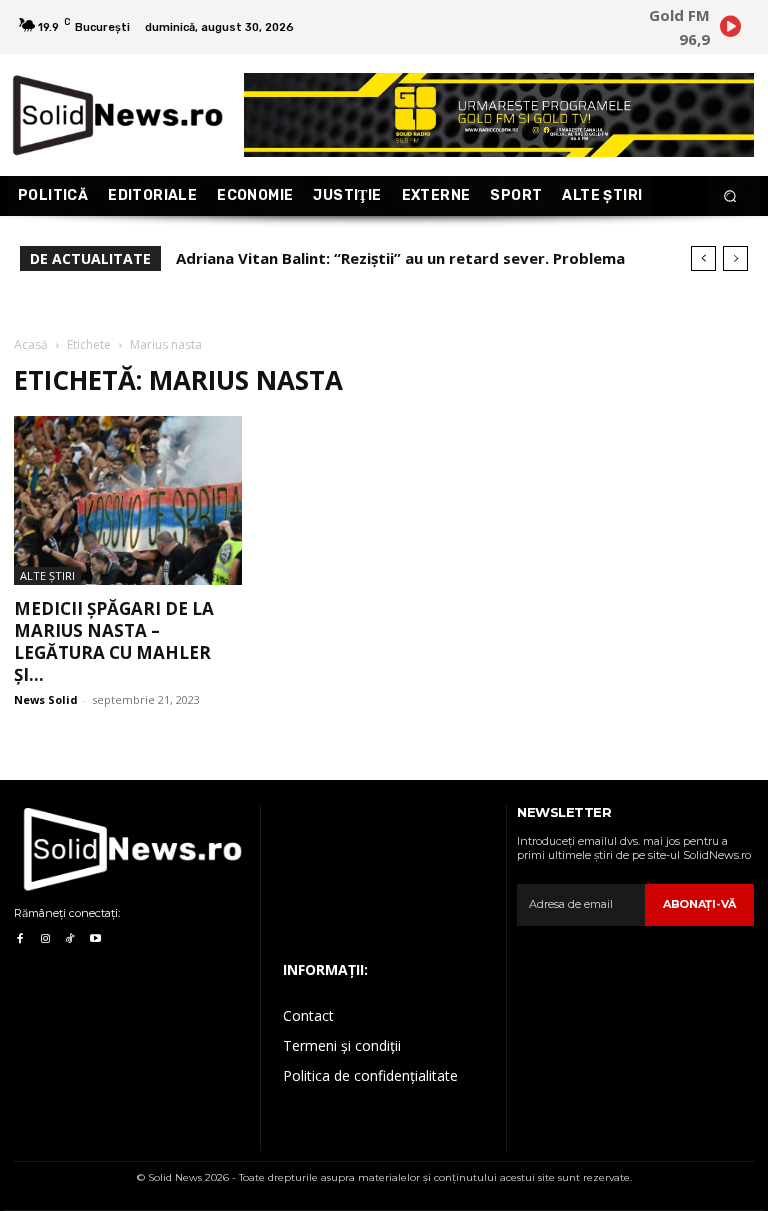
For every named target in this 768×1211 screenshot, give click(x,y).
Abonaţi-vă (699, 904)
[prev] (703, 258)
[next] (735, 258)
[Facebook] (19, 939)
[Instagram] (44, 939)
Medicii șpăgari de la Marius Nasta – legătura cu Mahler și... (114, 641)
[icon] (730, 29)
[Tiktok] (70, 939)
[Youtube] (95, 939)
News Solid (46, 699)
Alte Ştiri (47, 575)
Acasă (31, 344)
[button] (730, 196)
